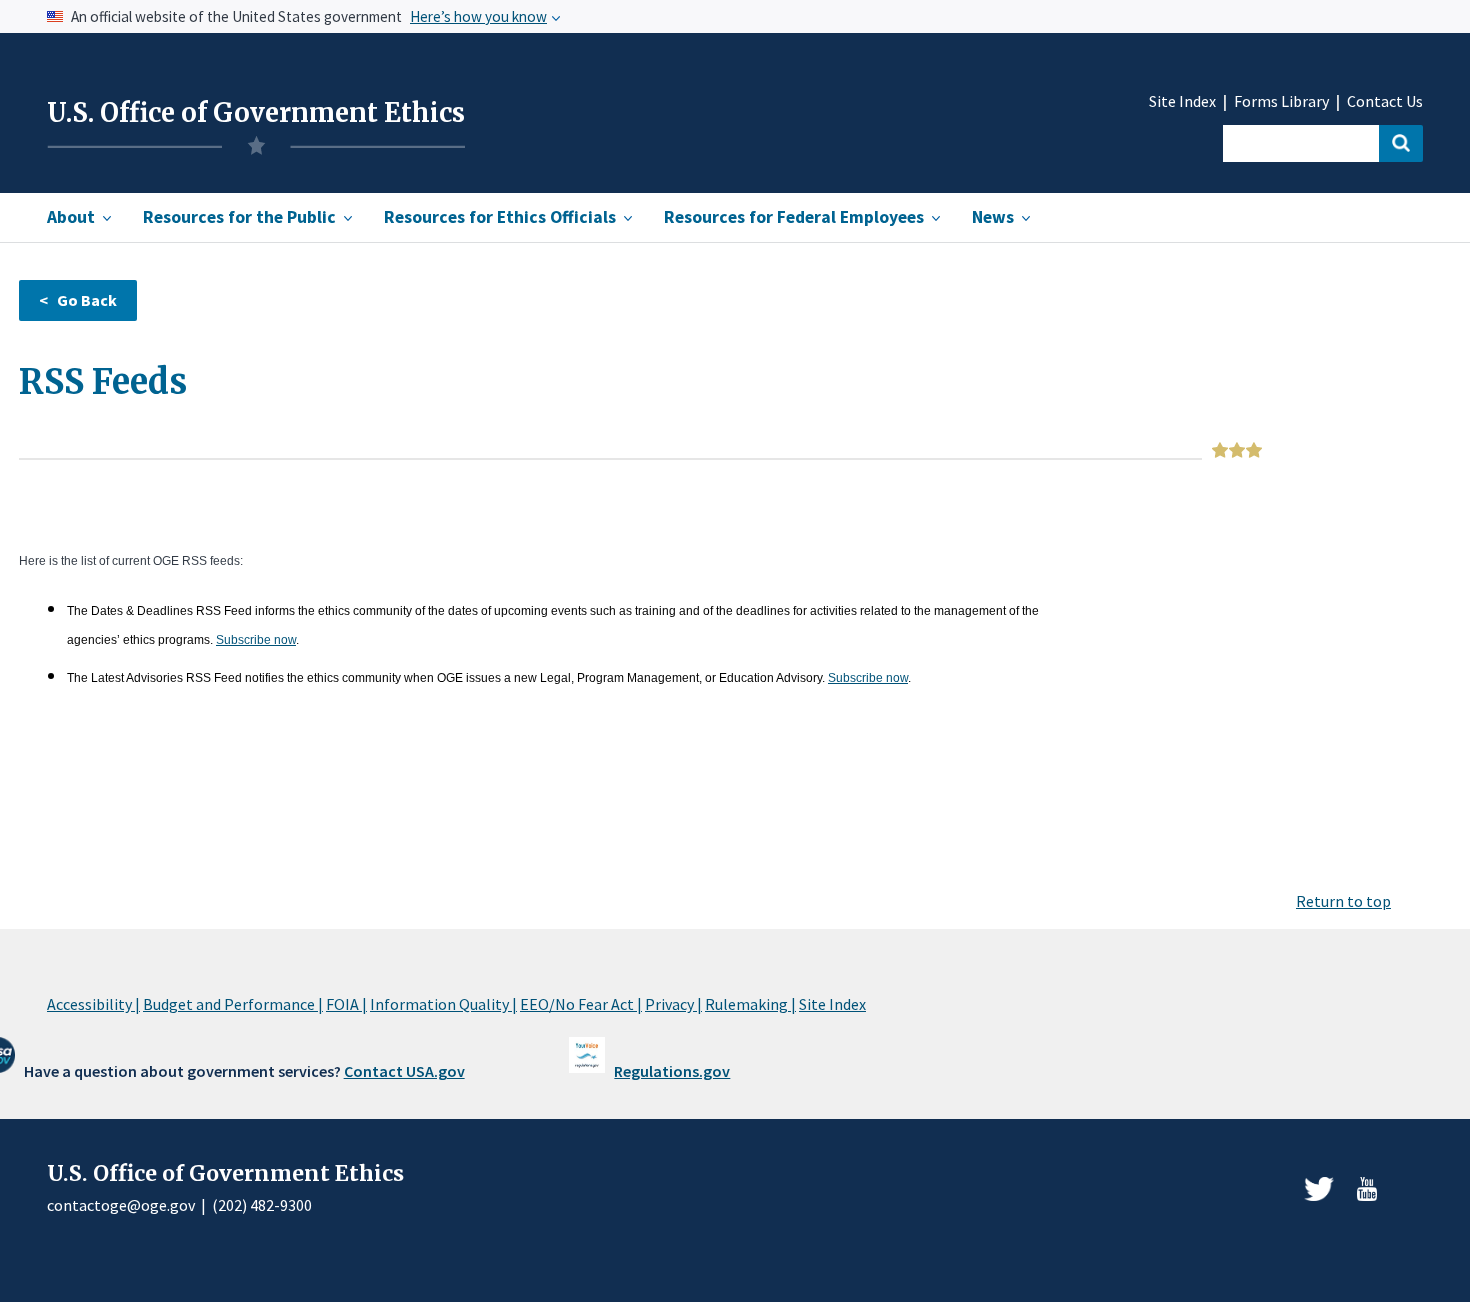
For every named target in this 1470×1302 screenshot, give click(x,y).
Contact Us (1385, 101)
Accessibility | (93, 1004)
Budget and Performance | (233, 1004)
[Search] (1401, 143)
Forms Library (1281, 101)
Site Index (1182, 101)
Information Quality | (443, 1004)
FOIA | (346, 1004)
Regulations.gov (672, 1071)
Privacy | (673, 1004)
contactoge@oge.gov (121, 1205)
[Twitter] (1319, 1189)
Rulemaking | (750, 1004)
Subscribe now (256, 640)
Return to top (1343, 901)
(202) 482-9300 (262, 1205)
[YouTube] (1367, 1189)
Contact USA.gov (404, 1071)
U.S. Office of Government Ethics (256, 113)
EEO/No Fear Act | (581, 1004)
